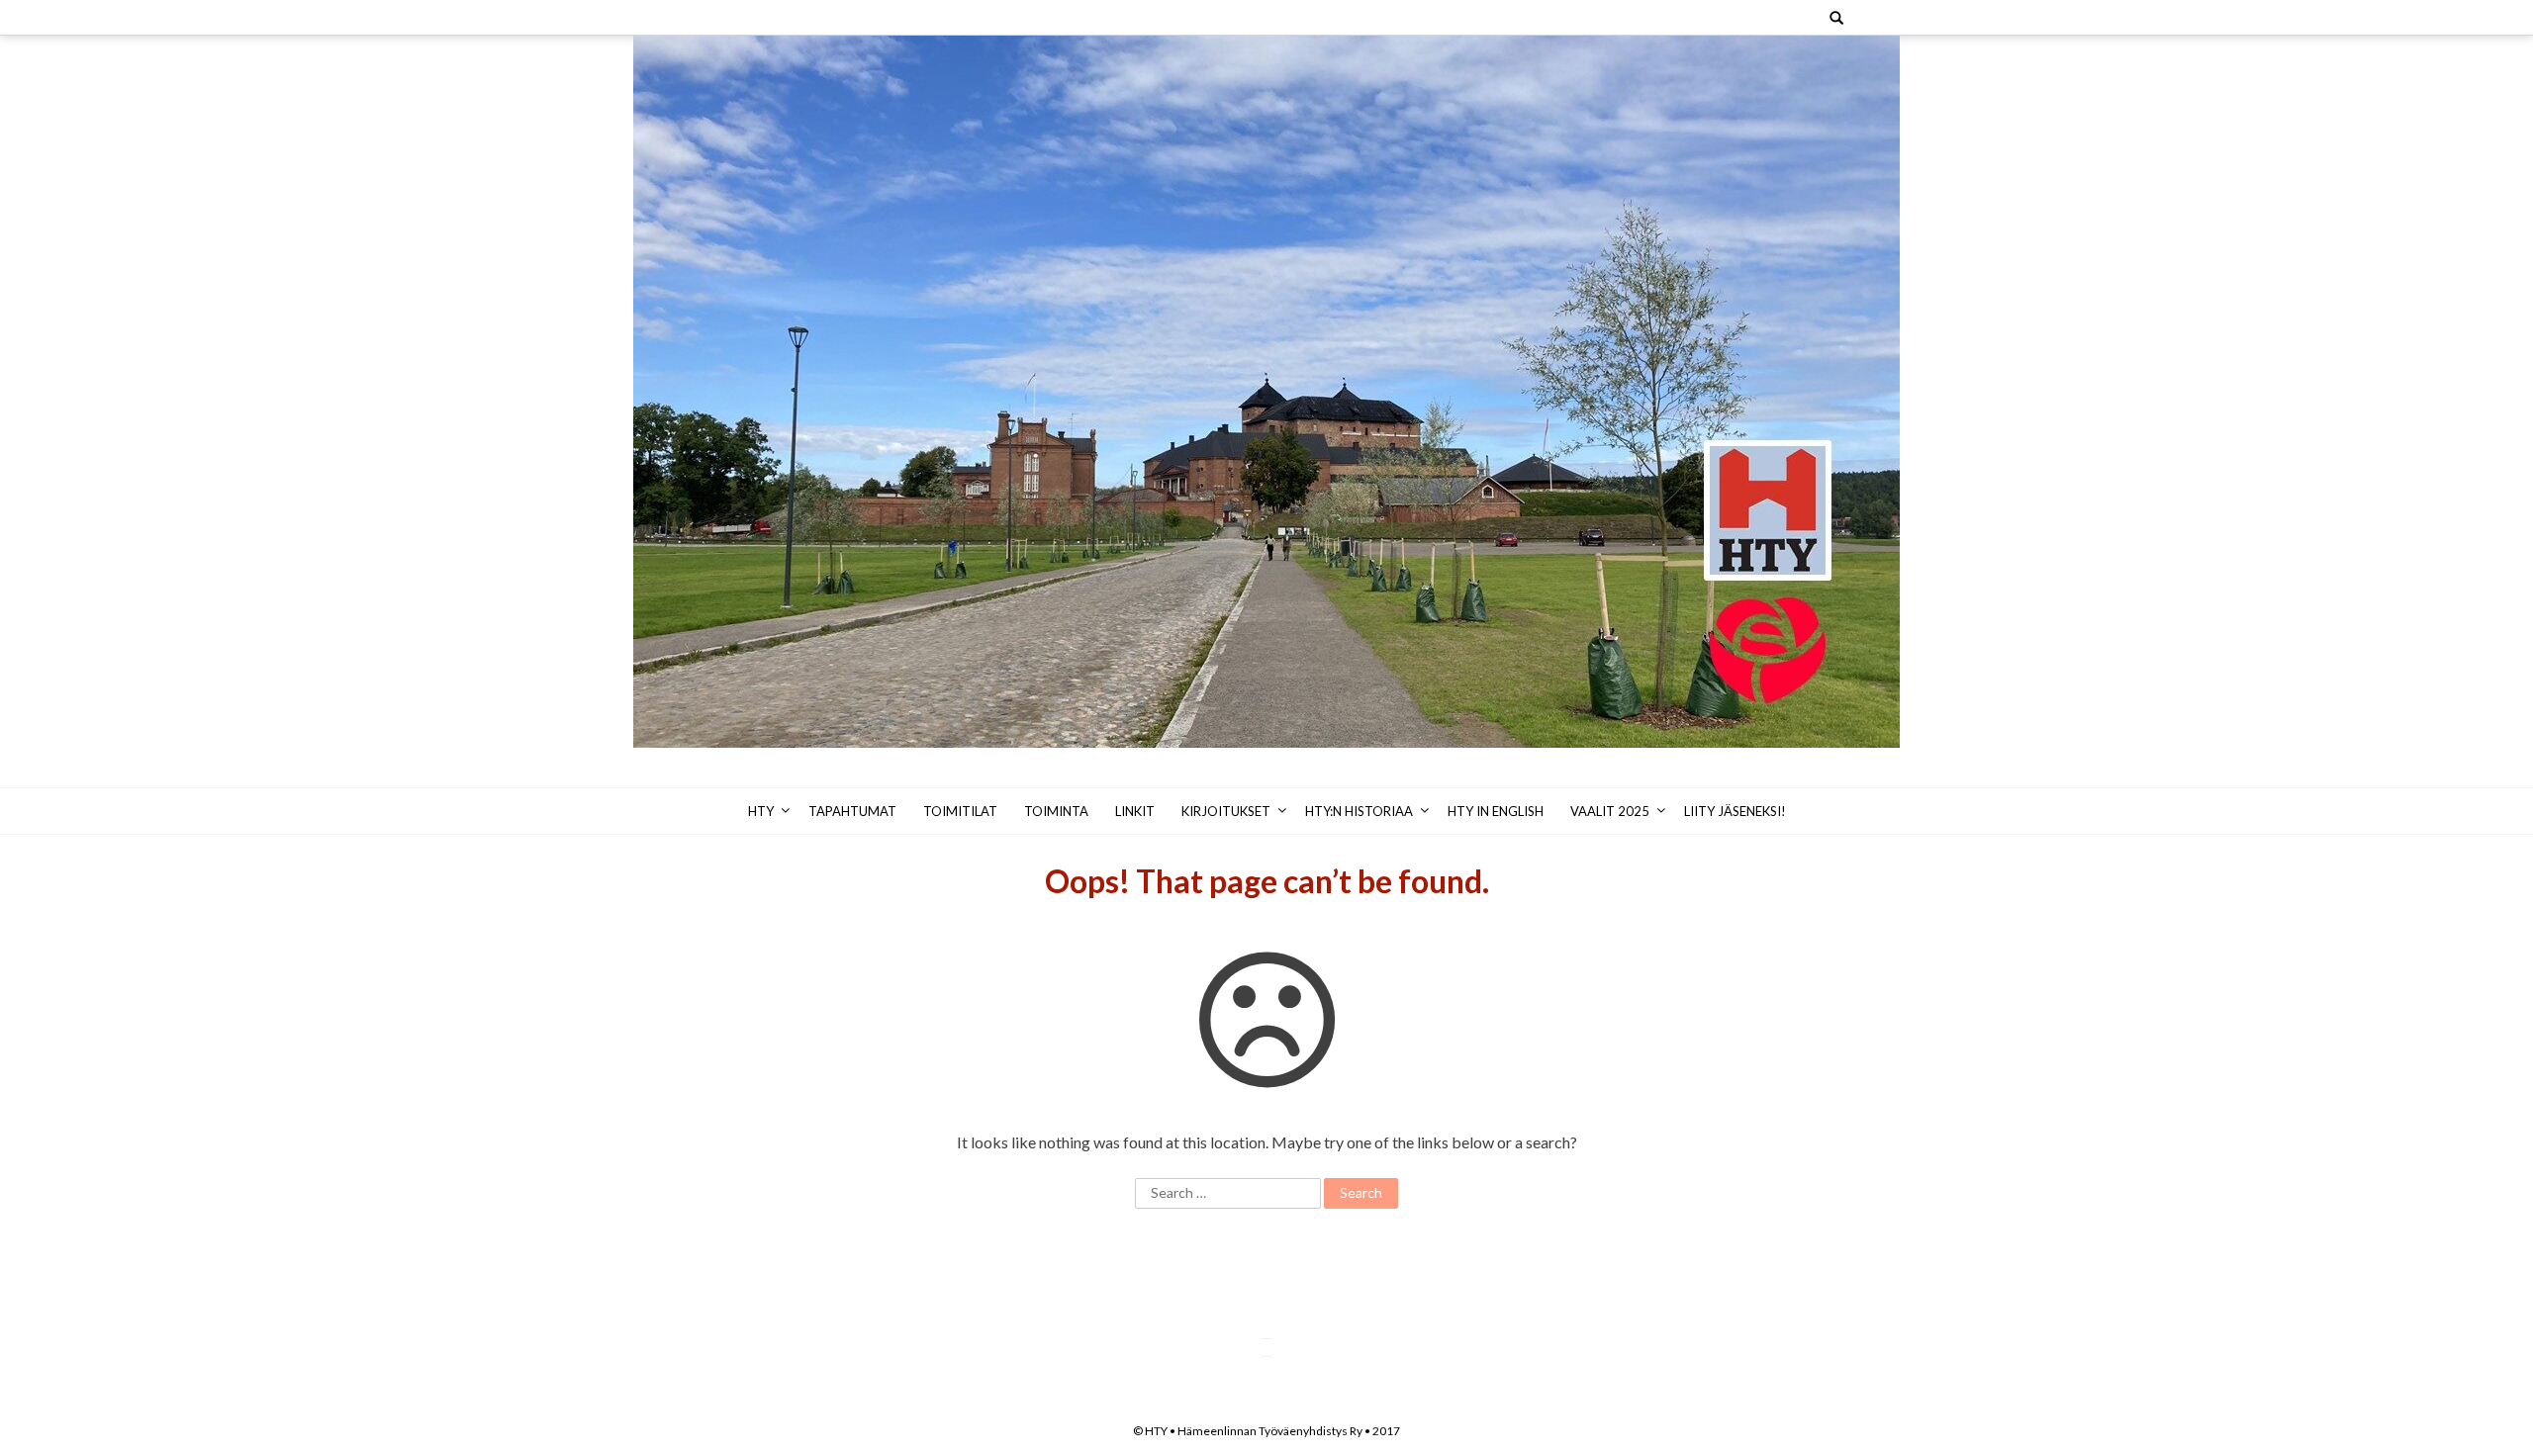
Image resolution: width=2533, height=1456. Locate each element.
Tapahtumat (852, 811)
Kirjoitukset (1226, 811)
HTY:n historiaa (1359, 811)
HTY (761, 811)
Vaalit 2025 (1610, 811)
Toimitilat (960, 811)
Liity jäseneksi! (1735, 811)
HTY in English (1496, 811)
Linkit (1135, 811)
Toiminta (1056, 811)
